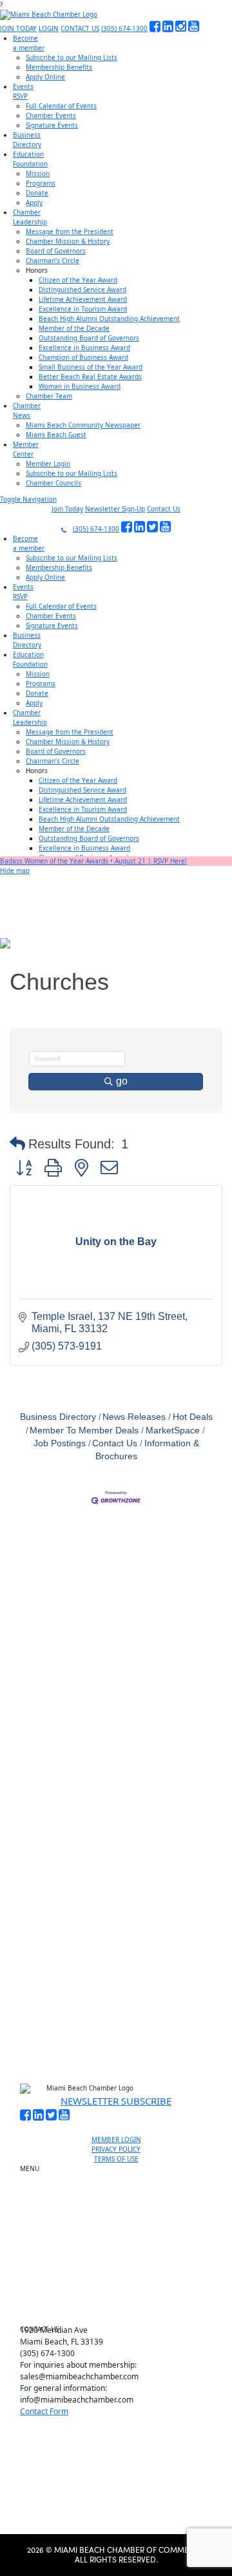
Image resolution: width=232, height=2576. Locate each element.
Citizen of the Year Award (78, 280)
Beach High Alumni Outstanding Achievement (109, 319)
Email (48, 1853)
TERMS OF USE (116, 2159)
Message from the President (70, 231)
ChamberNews (27, 410)
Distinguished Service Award (82, 290)
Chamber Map (121, 2311)
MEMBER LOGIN (116, 2139)
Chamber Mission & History (68, 241)
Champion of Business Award (83, 357)
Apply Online (45, 77)
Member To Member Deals (84, 1431)
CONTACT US (80, 28)
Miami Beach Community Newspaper (83, 425)
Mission (38, 173)
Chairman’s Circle (53, 261)
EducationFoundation (30, 159)
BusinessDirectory (27, 140)
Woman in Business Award (80, 386)
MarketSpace (173, 1431)
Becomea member (29, 43)
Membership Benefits (59, 67)
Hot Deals (193, 1417)
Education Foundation (121, 2252)
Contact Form (44, 2411)
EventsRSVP (23, 91)
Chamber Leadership (121, 2266)
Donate (37, 193)
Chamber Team (49, 396)
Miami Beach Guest (56, 435)
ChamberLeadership (30, 217)
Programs (41, 183)
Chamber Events (51, 115)
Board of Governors (56, 251)
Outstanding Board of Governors (89, 338)
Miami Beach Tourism (121, 2237)
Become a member (121, 2187)
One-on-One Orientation (121, 2172)
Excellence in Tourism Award (83, 309)
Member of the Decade (74, 328)
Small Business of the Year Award (91, 367)
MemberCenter (26, 449)
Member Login (48, 464)
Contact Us (164, 509)
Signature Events (52, 125)
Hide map (15, 870)
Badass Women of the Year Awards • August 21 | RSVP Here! (93, 861)
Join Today (67, 509)
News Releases (134, 1417)
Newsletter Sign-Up (115, 509)
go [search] (122, 1081)
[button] (17, 1144)
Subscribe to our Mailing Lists (72, 57)
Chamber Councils (53, 483)
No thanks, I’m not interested (116, 2011)
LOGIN (49, 28)
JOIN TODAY (18, 28)
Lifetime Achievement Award (83, 299)
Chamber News (121, 2281)
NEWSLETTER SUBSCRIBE (116, 2101)
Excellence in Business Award (84, 348)
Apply (34, 202)
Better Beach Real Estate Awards (90, 377)
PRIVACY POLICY (116, 2149)
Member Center (121, 2296)
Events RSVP (121, 2201)
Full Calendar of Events (61, 106)
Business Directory (58, 1417)
